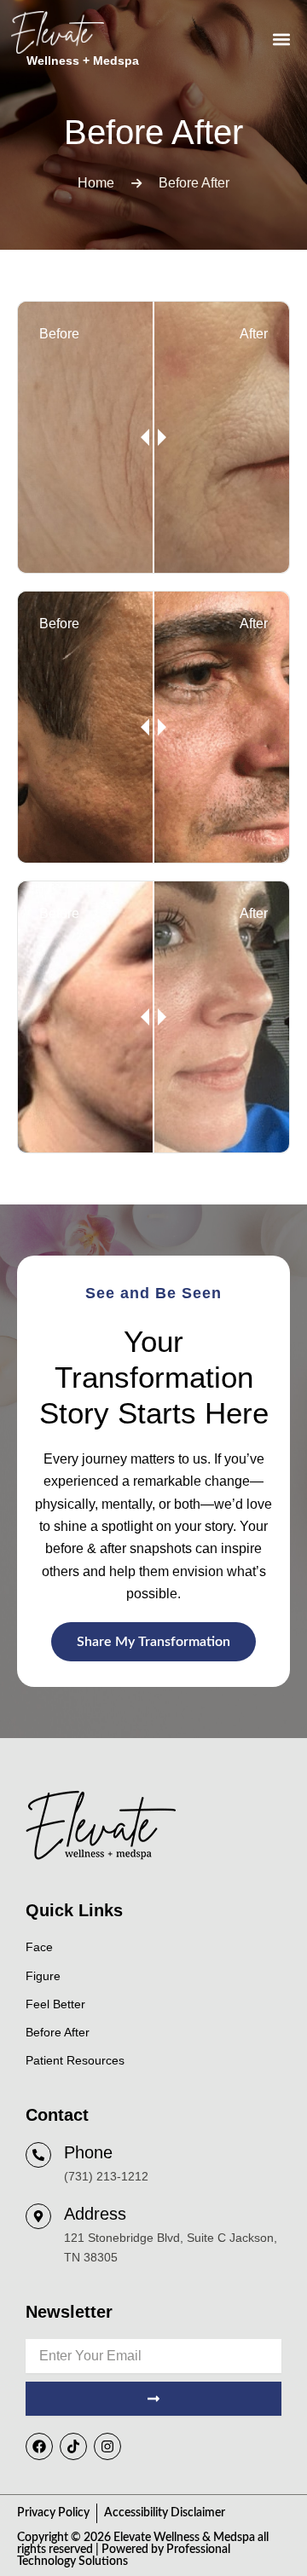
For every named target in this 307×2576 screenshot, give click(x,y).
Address (95, 2214)
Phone (88, 2152)
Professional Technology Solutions (124, 2556)
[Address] (38, 2216)
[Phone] (38, 2155)
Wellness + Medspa (83, 61)
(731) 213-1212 (106, 2176)
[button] (282, 40)
